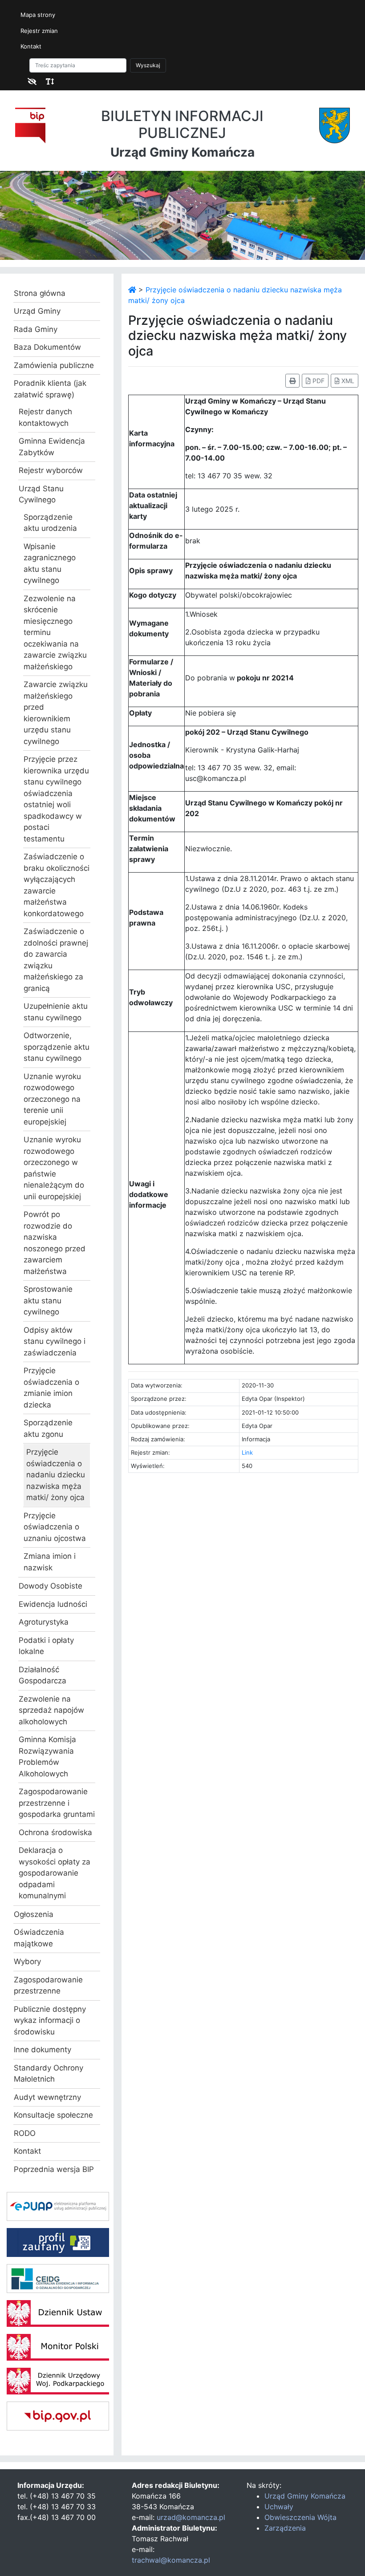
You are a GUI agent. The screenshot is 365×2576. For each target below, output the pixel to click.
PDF (318, 381)
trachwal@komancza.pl (171, 2560)
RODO (25, 2133)
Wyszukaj (148, 65)
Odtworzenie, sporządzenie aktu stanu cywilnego (57, 1047)
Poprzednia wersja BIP (54, 2169)
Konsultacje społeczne (53, 2115)
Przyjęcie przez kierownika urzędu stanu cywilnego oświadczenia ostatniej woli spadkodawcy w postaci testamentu (56, 799)
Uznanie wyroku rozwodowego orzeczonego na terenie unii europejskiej (52, 1099)
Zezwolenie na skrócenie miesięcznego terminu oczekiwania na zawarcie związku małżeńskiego (55, 633)
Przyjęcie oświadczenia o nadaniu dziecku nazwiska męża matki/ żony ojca (56, 1475)
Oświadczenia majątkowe (39, 1938)
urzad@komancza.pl (191, 2517)
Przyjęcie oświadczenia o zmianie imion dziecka (51, 1388)
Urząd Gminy (37, 311)
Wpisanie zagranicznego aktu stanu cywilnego (50, 564)
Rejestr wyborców (51, 470)
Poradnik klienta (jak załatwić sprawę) (50, 389)
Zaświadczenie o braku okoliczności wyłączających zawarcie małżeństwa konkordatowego (57, 885)
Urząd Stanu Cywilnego (41, 494)
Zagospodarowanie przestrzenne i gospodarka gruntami (57, 1803)
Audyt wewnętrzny (47, 2097)
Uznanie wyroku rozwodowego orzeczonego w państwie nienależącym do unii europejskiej (54, 1168)
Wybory (27, 1961)
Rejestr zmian (39, 31)
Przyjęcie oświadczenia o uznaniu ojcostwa (55, 1527)
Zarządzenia (285, 2528)
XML (347, 381)
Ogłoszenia (34, 1914)
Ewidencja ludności (53, 1604)
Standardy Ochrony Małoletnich (49, 2074)
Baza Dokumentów (47, 347)
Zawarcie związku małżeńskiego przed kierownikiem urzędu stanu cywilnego (56, 713)
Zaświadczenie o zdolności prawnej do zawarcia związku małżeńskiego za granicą (56, 960)
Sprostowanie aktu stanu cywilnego (48, 1300)
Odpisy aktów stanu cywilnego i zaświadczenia (55, 1341)
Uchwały (279, 2507)
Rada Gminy (36, 329)
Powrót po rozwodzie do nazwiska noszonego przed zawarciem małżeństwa (55, 1243)
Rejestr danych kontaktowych (45, 417)
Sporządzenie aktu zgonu (48, 1428)
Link (247, 1452)
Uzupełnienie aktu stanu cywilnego (56, 1012)
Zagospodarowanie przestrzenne (48, 1986)
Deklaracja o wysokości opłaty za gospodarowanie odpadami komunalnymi (55, 1873)
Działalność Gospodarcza (43, 1675)
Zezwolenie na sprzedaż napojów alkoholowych (51, 1710)
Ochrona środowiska (55, 1832)
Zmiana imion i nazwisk (50, 1562)
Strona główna (40, 293)
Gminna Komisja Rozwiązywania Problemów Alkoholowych (47, 1757)
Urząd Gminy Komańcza (305, 2496)
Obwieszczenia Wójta (300, 2517)
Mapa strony (38, 15)
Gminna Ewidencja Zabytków (52, 447)
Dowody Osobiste (51, 1586)
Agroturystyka (44, 1622)
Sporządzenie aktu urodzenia (50, 523)
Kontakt (31, 46)
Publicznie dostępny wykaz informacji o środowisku (50, 2020)
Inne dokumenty (43, 2050)
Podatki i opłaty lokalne (46, 1646)
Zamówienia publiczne (54, 365)
